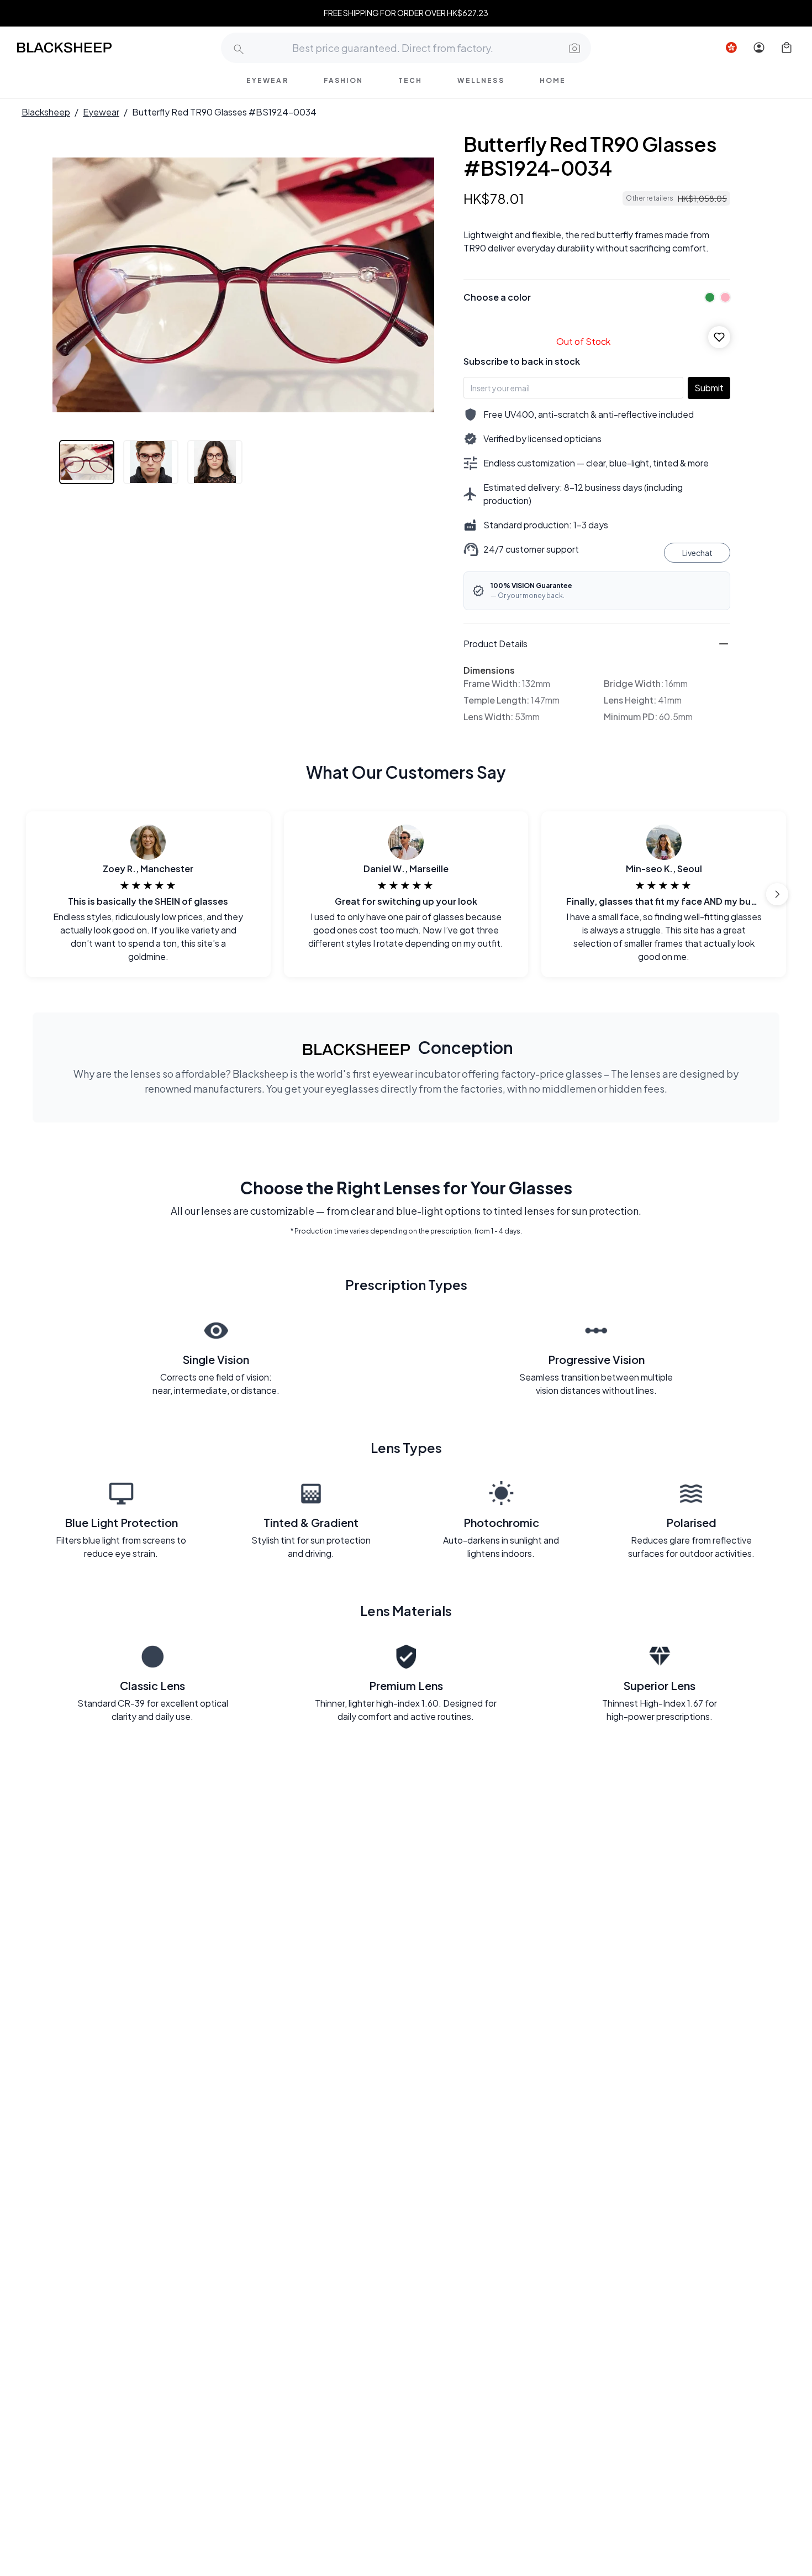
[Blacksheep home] (85, 48)
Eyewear (101, 112)
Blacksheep (46, 112)
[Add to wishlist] (719, 337)
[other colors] (707, 297)
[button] (573, 48)
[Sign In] (759, 48)
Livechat (697, 553)
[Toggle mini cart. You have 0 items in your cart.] (787, 48)
